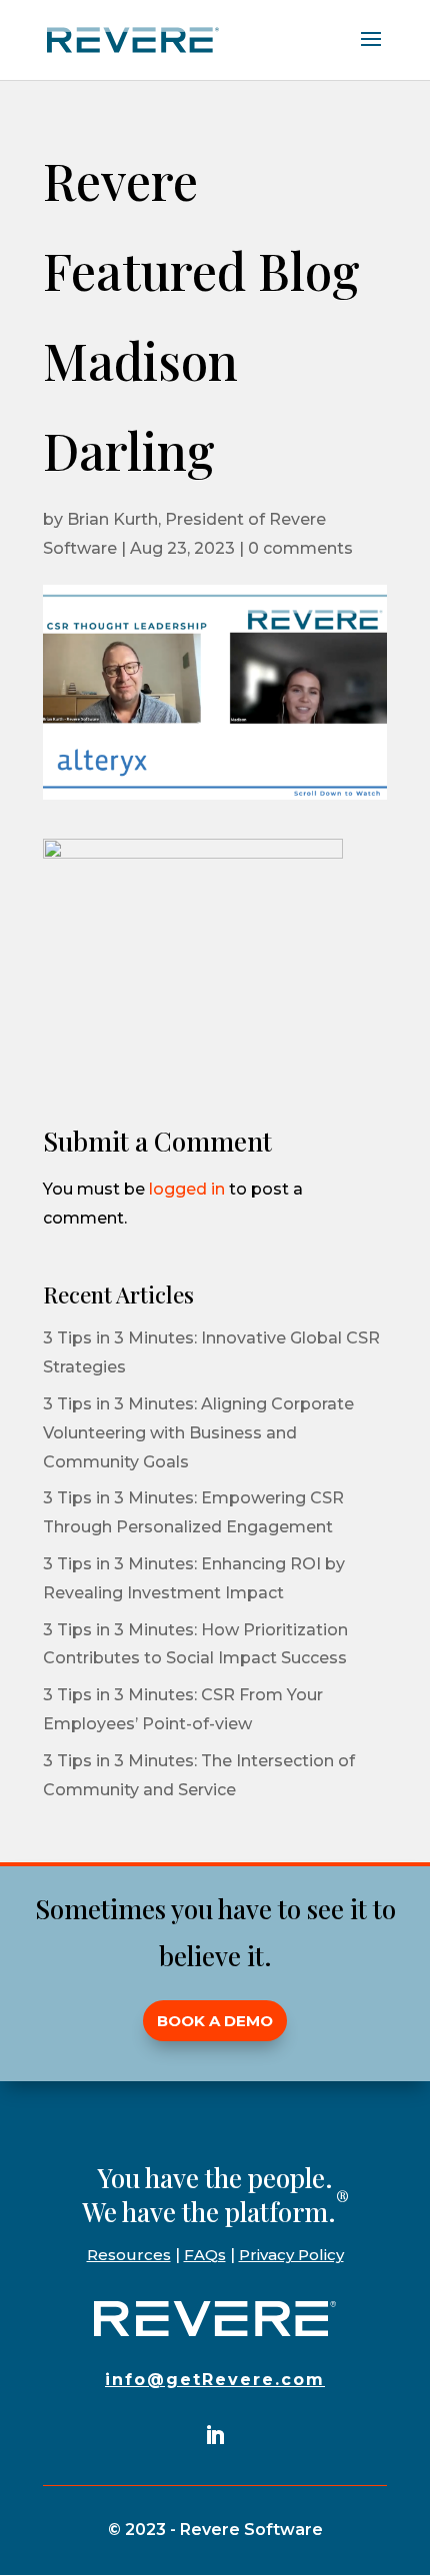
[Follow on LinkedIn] (215, 2435)
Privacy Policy (291, 2255)
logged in (187, 1189)
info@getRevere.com (215, 2380)
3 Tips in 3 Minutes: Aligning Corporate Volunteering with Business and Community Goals (198, 1433)
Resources (129, 2255)
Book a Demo (215, 2021)
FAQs (205, 2255)
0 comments (300, 548)
